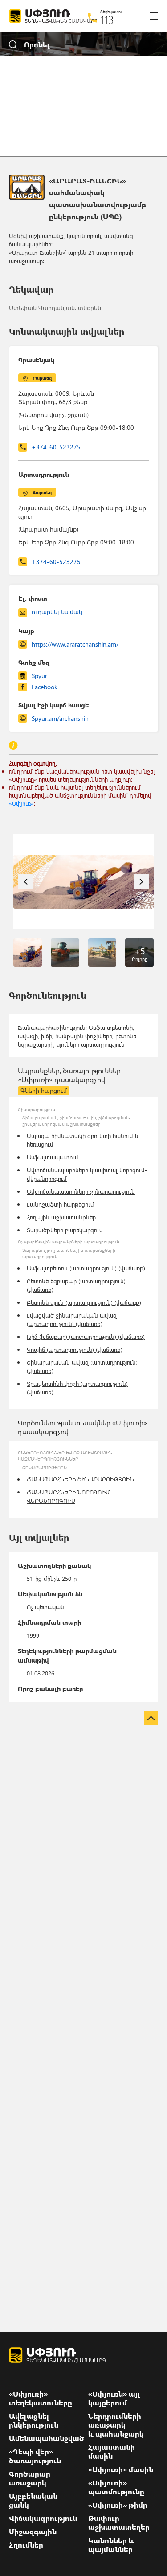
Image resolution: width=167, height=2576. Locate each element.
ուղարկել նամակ (57, 612)
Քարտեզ (42, 378)
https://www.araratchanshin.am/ (75, 644)
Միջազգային (33, 2532)
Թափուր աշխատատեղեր (119, 2523)
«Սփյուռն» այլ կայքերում (114, 2398)
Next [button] (141, 882)
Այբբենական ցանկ (33, 2501)
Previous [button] (26, 882)
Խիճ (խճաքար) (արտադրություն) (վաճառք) (86, 1336)
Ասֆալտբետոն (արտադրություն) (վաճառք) (86, 1268)
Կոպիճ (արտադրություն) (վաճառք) (75, 1349)
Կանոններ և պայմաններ (111, 2545)
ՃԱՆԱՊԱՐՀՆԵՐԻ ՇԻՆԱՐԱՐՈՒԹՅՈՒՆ (80, 1479)
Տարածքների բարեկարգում (65, 1230)
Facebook (45, 687)
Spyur (39, 676)
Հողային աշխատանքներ (61, 1217)
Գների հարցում (44, 1090)
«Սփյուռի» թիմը (118, 2505)
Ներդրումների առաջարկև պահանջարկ (116, 2425)
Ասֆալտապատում (53, 1157)
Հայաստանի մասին (112, 2452)
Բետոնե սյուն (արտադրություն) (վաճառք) (84, 1302)
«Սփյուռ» (21, 803)
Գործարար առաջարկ (30, 2478)
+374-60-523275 (56, 447)
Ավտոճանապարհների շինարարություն (81, 1191)
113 (107, 20)
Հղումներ (26, 2545)
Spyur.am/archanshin (60, 718)
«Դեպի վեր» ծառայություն (35, 2456)
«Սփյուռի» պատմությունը (116, 2487)
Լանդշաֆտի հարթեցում (60, 1204)
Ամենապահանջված (47, 2438)
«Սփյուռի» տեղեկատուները (41, 2398)
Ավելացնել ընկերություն (34, 2421)
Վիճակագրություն (43, 2518)
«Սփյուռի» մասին (121, 2469)
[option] (83, 882)
